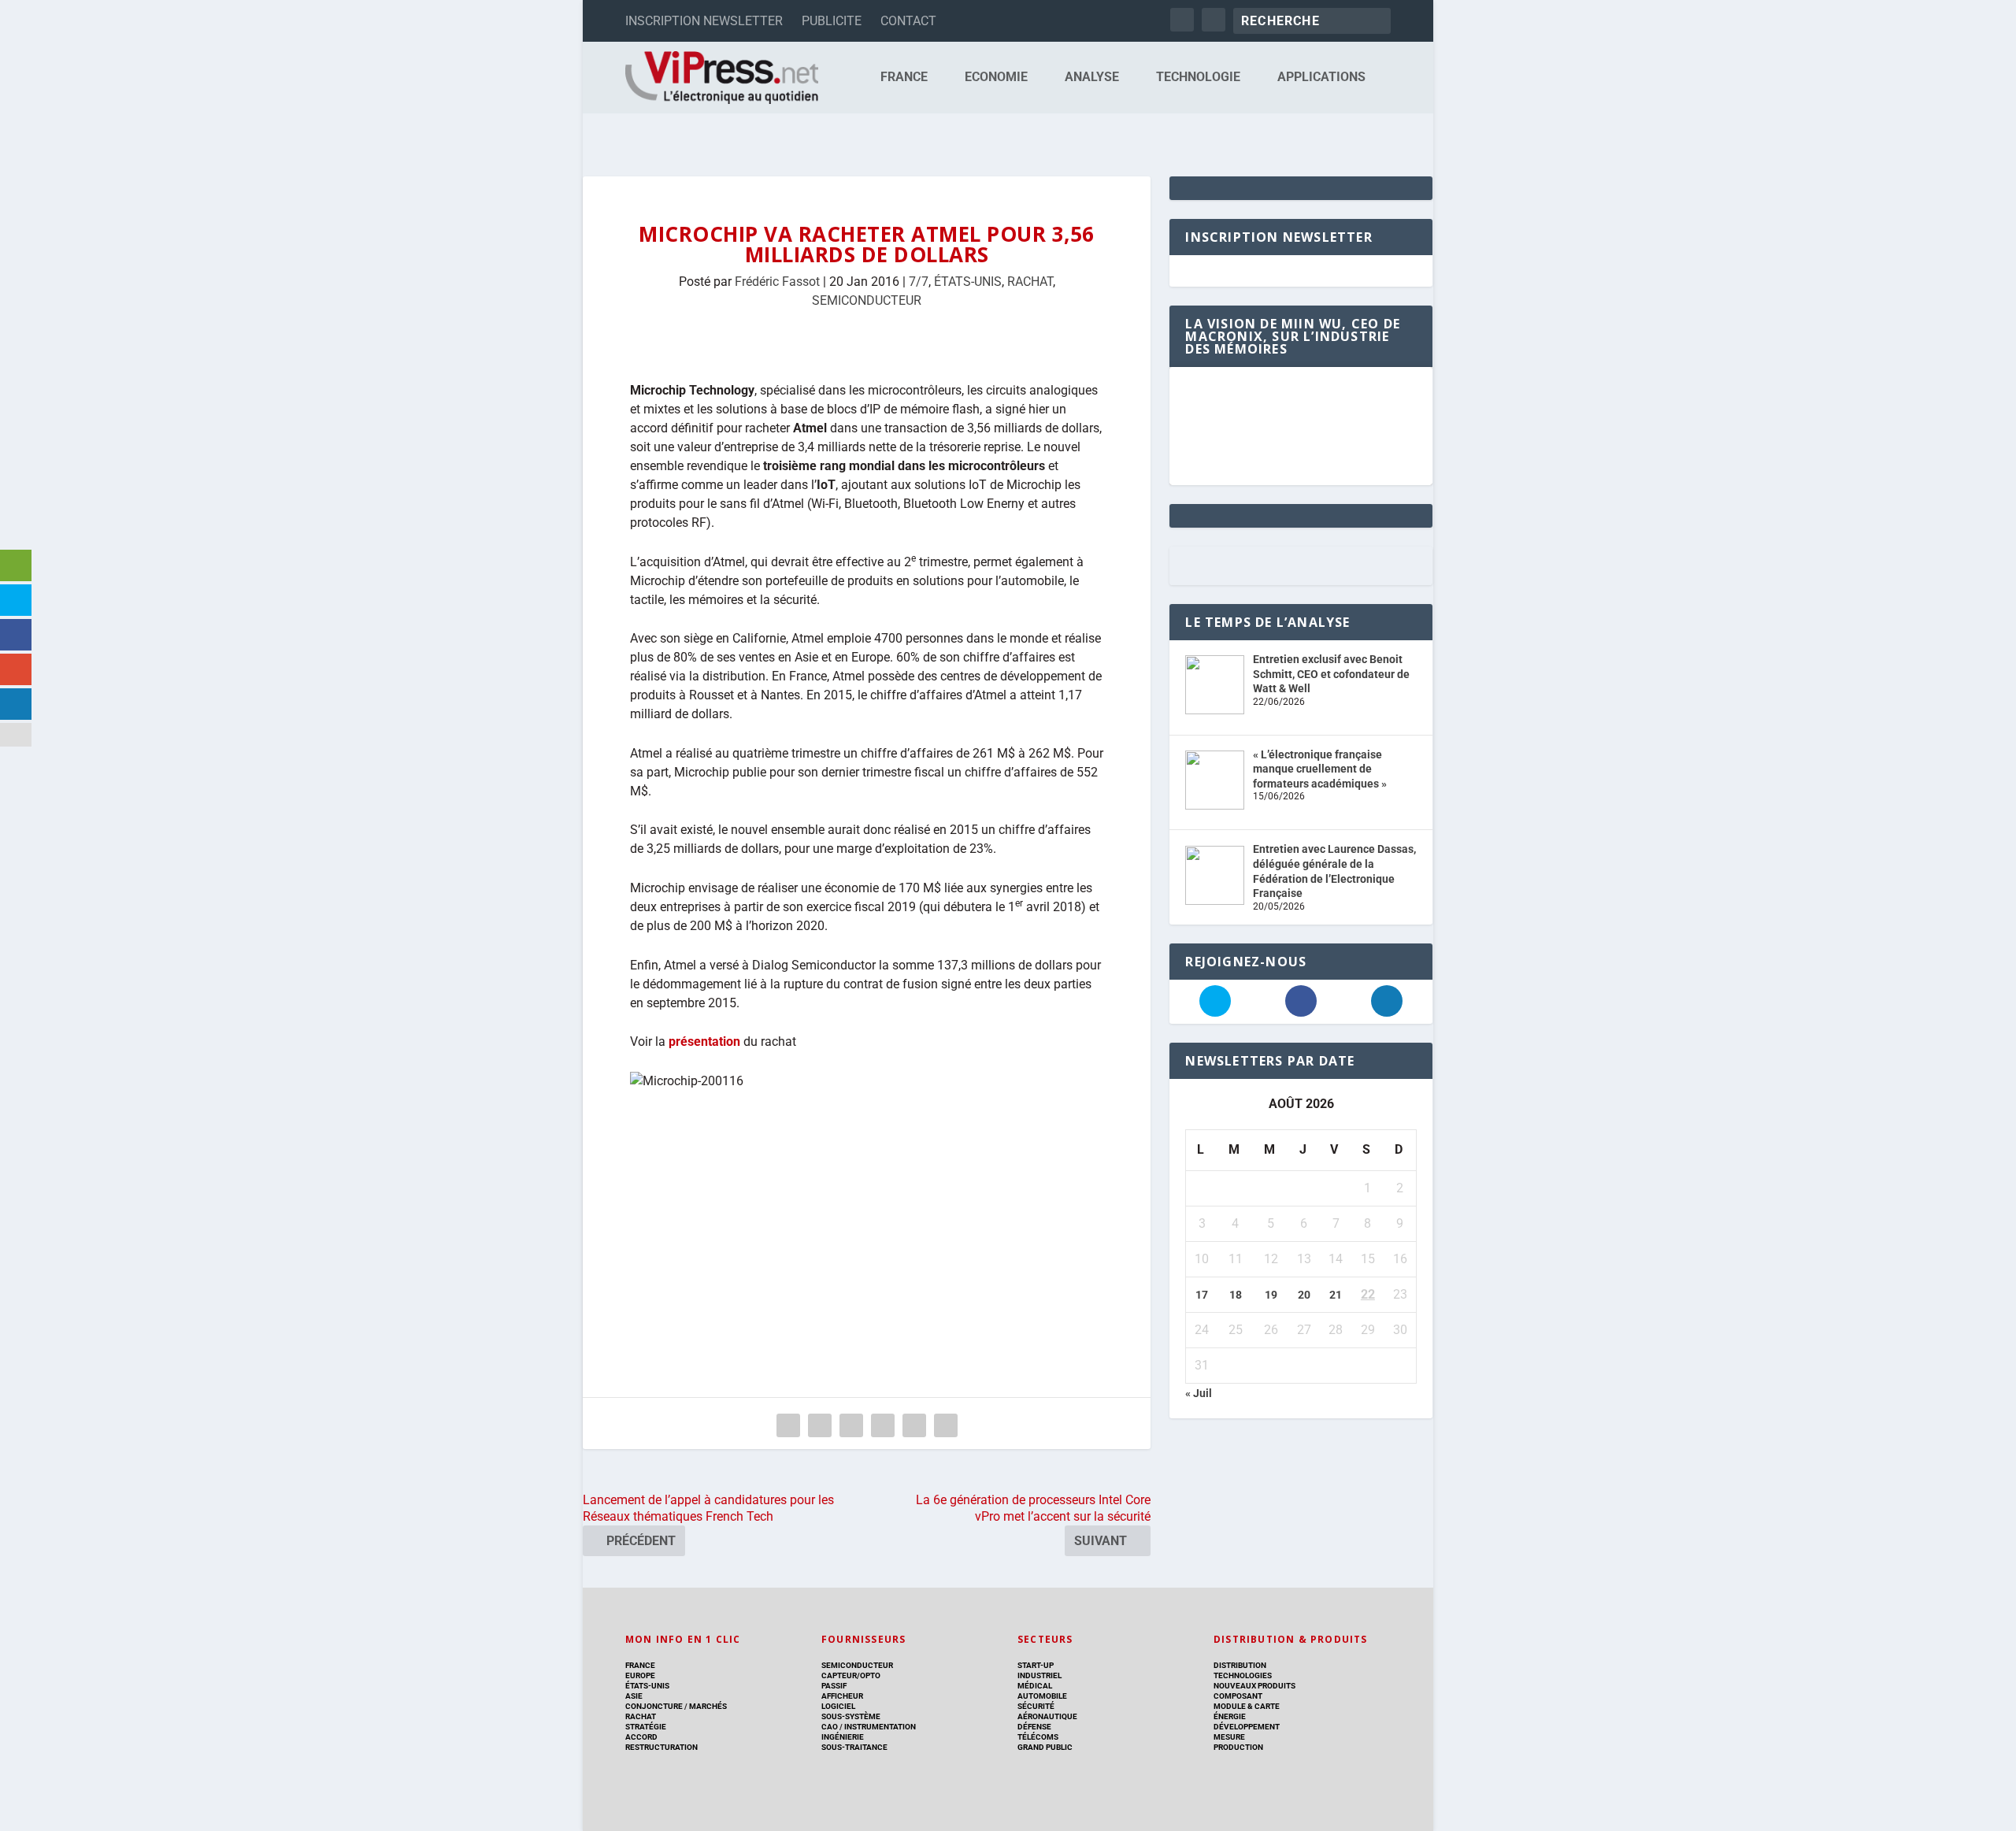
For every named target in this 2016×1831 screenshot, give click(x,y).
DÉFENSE (1034, 1727)
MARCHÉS (708, 1706)
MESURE (1229, 1737)
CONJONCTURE (654, 1706)
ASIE (634, 1696)
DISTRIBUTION (1240, 1665)
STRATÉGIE (646, 1727)
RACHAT (1030, 282)
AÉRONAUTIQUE (1047, 1716)
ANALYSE (1092, 78)
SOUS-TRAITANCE (854, 1747)
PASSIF (834, 1686)
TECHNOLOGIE (1198, 78)
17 (1202, 1295)
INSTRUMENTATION (879, 1727)
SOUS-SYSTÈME (851, 1716)
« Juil (1199, 1393)
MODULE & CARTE (1247, 1706)
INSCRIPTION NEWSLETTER (704, 21)
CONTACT (908, 21)
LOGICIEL (838, 1706)
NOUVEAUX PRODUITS (1254, 1686)
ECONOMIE (996, 78)
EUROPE (640, 1675)
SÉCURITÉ (1036, 1706)
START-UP (1036, 1665)
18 (1236, 1295)
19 (1271, 1295)
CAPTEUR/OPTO (851, 1675)
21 (1336, 1295)
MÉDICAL (1035, 1686)
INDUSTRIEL (1039, 1675)
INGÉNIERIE (843, 1737)
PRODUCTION (1238, 1747)
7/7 (919, 282)
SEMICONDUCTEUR (867, 300)
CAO (830, 1727)
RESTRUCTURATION (661, 1747)
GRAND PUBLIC (1045, 1747)
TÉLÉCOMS (1038, 1737)
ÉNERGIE (1230, 1716)
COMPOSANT (1238, 1696)
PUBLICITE (832, 21)
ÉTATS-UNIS (968, 282)
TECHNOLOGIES (1243, 1675)
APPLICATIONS (1321, 78)
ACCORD (641, 1737)
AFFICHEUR (842, 1696)
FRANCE (904, 78)
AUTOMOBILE (1042, 1696)
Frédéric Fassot (777, 282)
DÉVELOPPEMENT (1247, 1727)
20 (1304, 1295)
